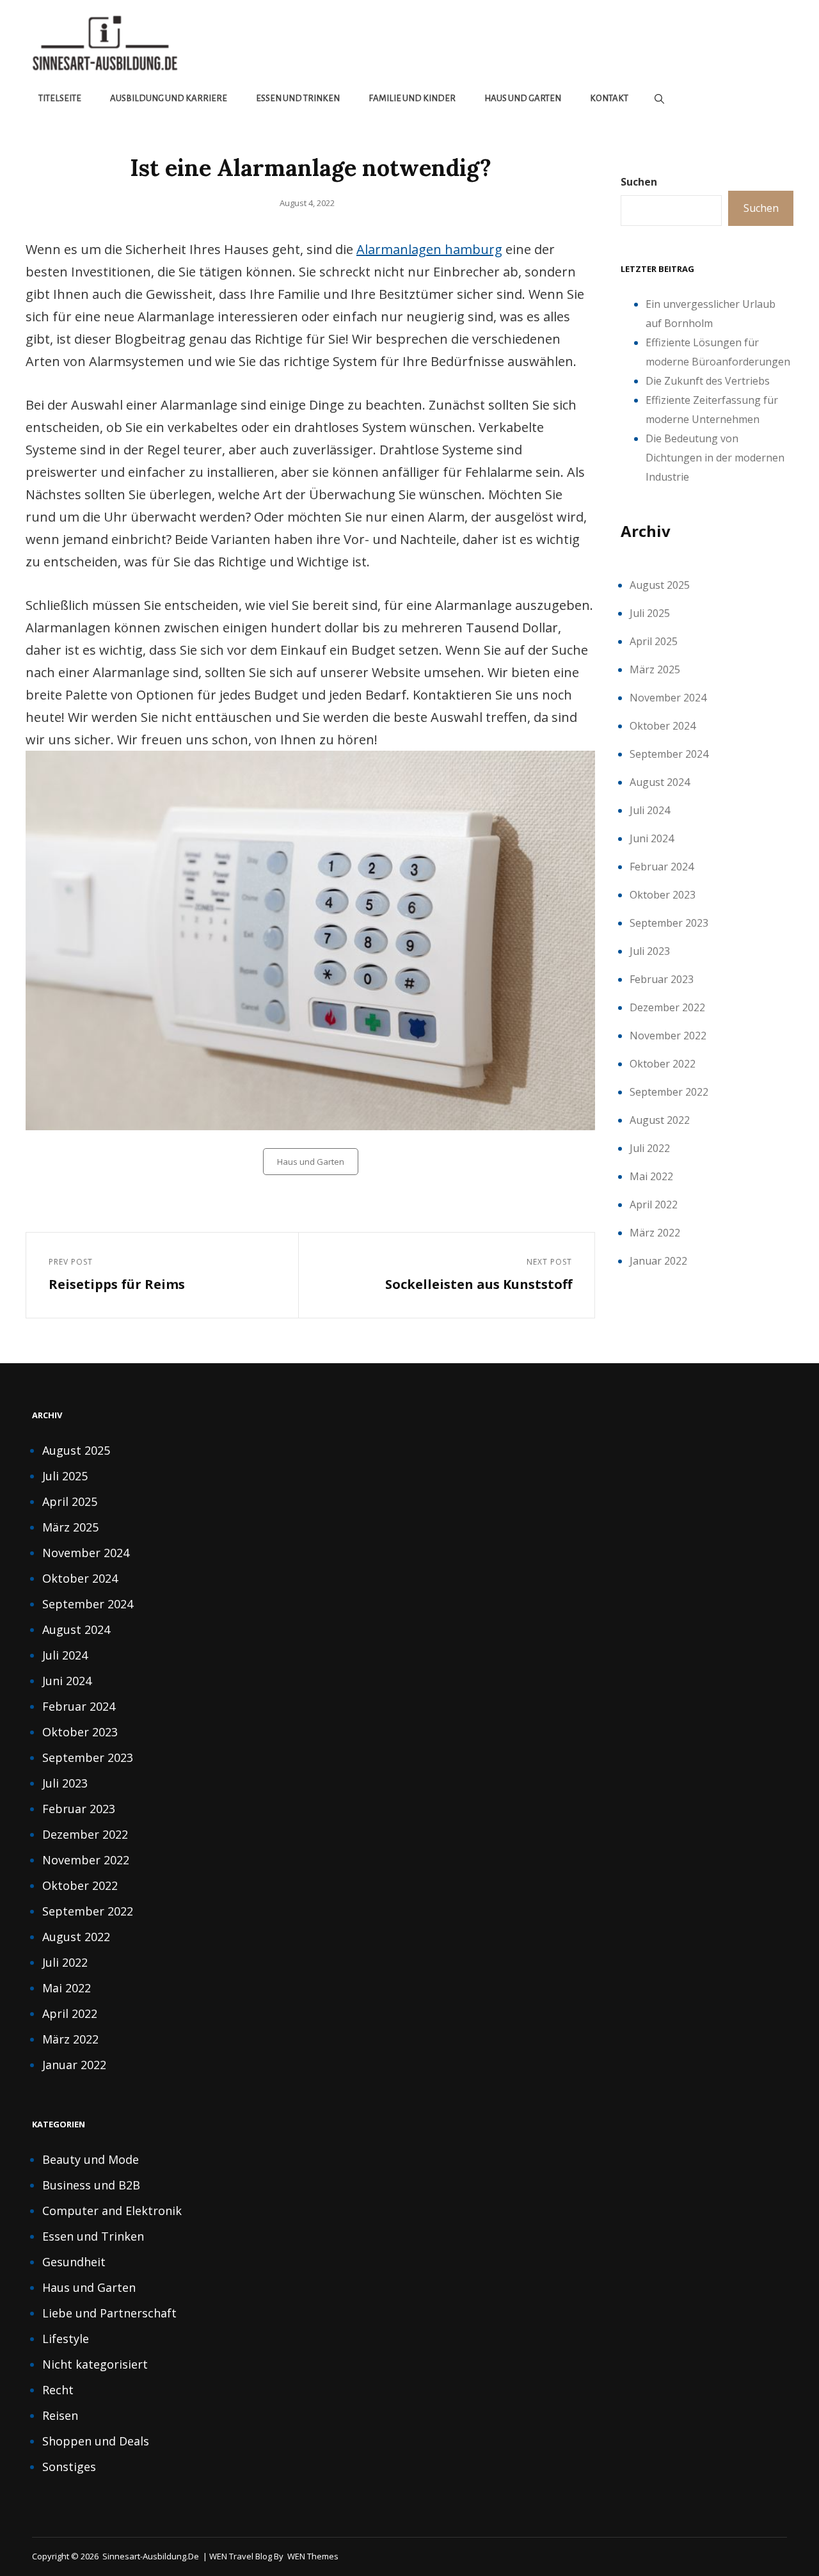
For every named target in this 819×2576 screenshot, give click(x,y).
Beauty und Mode (91, 2159)
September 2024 (669, 754)
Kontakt (609, 98)
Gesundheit (74, 2262)
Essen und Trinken (298, 98)
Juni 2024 (652, 838)
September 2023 (669, 923)
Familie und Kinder (412, 98)
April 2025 (654, 641)
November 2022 (668, 1036)
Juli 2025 (650, 613)
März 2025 (655, 669)
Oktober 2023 (663, 895)
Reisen (60, 2415)
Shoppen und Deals (96, 2441)
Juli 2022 (650, 1148)
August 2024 (660, 782)
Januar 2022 (658, 1261)
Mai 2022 (651, 1176)
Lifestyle (66, 2339)
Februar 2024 (662, 867)
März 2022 (655, 1233)
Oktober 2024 (663, 726)
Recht (58, 2390)
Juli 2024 (650, 810)
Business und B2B (91, 2185)
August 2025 (660, 585)
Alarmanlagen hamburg (429, 249)
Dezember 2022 (667, 1007)
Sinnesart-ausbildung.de (151, 2556)
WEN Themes (313, 2556)
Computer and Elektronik (112, 2211)
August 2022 (660, 1120)
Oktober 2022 (663, 1064)
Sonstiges (69, 2467)
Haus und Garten (523, 98)
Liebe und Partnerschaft (109, 2313)
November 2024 (668, 698)
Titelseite (60, 98)
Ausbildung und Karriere (169, 98)
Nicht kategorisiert (95, 2364)
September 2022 (669, 1092)
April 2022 (654, 1204)
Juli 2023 (650, 951)
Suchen (639, 182)
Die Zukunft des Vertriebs (708, 381)
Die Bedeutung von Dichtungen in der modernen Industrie (715, 458)
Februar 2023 (662, 979)
